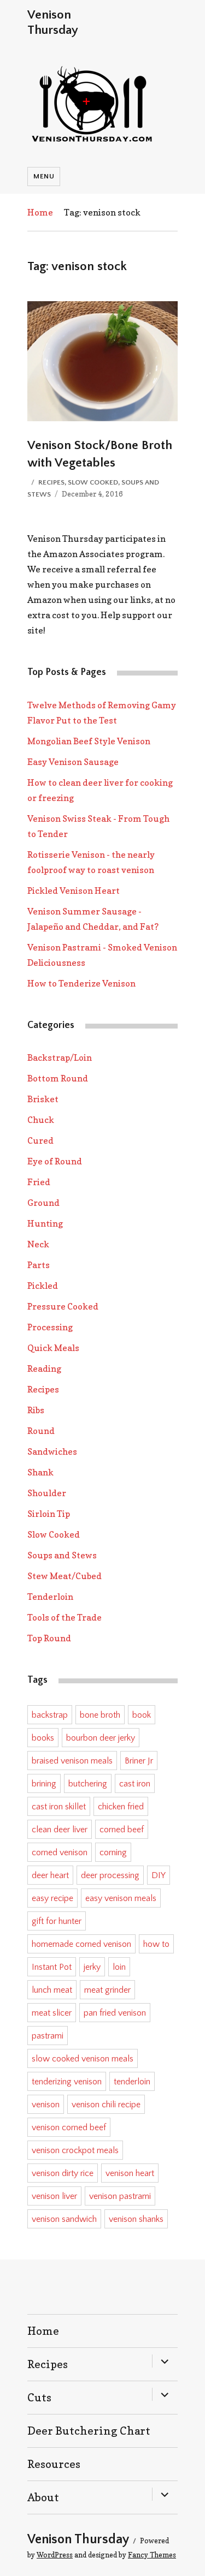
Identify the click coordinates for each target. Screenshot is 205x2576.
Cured (40, 1140)
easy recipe (52, 1898)
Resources (54, 2464)
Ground (43, 1203)
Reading (44, 1368)
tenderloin (132, 2082)
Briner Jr (139, 1761)
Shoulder (47, 1493)
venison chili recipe (106, 2105)
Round (41, 1431)
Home (40, 212)
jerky (92, 1967)
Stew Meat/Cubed (65, 1576)
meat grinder (107, 1990)
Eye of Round (55, 1161)
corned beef (122, 1830)
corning (113, 1852)
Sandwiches (52, 1451)
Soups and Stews (62, 1555)
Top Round (49, 1638)
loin (119, 1967)
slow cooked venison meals (83, 2059)
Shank (40, 1472)
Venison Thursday (78, 2539)
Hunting (45, 1223)
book (142, 1715)
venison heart (130, 2173)
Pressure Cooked (63, 1306)
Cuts (39, 2398)
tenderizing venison (67, 2082)
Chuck (41, 1120)
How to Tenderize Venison (81, 983)
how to (156, 1944)
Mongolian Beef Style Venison (89, 741)
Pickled (43, 1286)
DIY (159, 1875)
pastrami (48, 2036)
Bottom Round (58, 1078)
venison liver (54, 2196)
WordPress (55, 2555)
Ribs (36, 1410)
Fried (39, 1182)
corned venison (60, 1852)
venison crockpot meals (75, 2150)
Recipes (51, 482)
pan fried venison (115, 2013)
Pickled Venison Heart (74, 890)
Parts (39, 1265)
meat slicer (52, 2013)
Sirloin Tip (49, 1514)
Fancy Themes (152, 2555)
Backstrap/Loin (60, 1057)
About (43, 2497)
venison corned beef (69, 2127)
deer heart (50, 1875)
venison (46, 2105)
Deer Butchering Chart (89, 2431)
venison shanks (136, 2219)
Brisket (43, 1099)
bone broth (100, 1715)
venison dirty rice (63, 2173)
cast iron (135, 1784)
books (43, 1738)
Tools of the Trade (65, 1617)
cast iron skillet (59, 1807)
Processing (50, 1327)
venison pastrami (120, 2196)
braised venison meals (72, 1761)
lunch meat (52, 1990)
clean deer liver (60, 1830)
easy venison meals (121, 1898)
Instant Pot (52, 1967)
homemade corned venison (81, 1944)
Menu (44, 176)
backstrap (50, 1715)
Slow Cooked (93, 482)
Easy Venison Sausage (73, 762)
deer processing (110, 1875)
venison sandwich (64, 2219)
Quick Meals (53, 1348)
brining (44, 1784)
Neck (38, 1244)
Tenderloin (50, 1597)
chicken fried (121, 1807)
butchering (88, 1784)
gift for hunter (57, 1921)
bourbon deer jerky (101, 1738)
